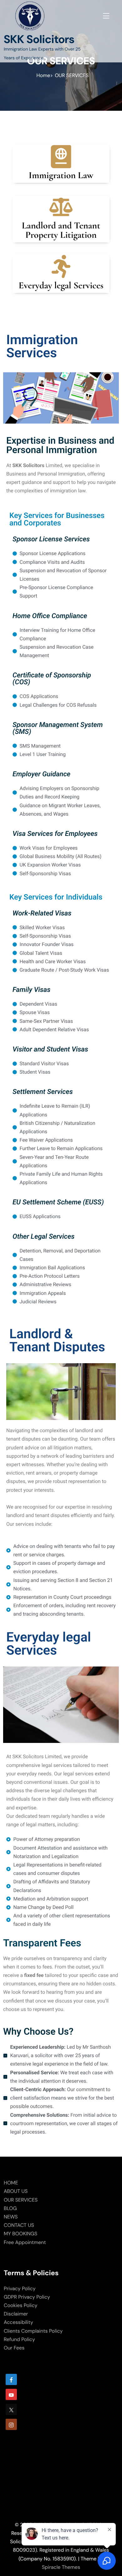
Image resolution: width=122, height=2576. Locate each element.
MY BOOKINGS (20, 2234)
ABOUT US (16, 2191)
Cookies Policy (20, 2305)
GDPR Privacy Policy (27, 2297)
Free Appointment (25, 2242)
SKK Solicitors (39, 39)
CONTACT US (19, 2225)
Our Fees (14, 2348)
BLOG (10, 2208)
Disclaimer (16, 2314)
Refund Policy (19, 2339)
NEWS (11, 2217)
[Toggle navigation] (105, 15)
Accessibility (18, 2322)
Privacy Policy (20, 2288)
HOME (11, 2183)
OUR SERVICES (21, 2200)
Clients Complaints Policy (33, 2331)
